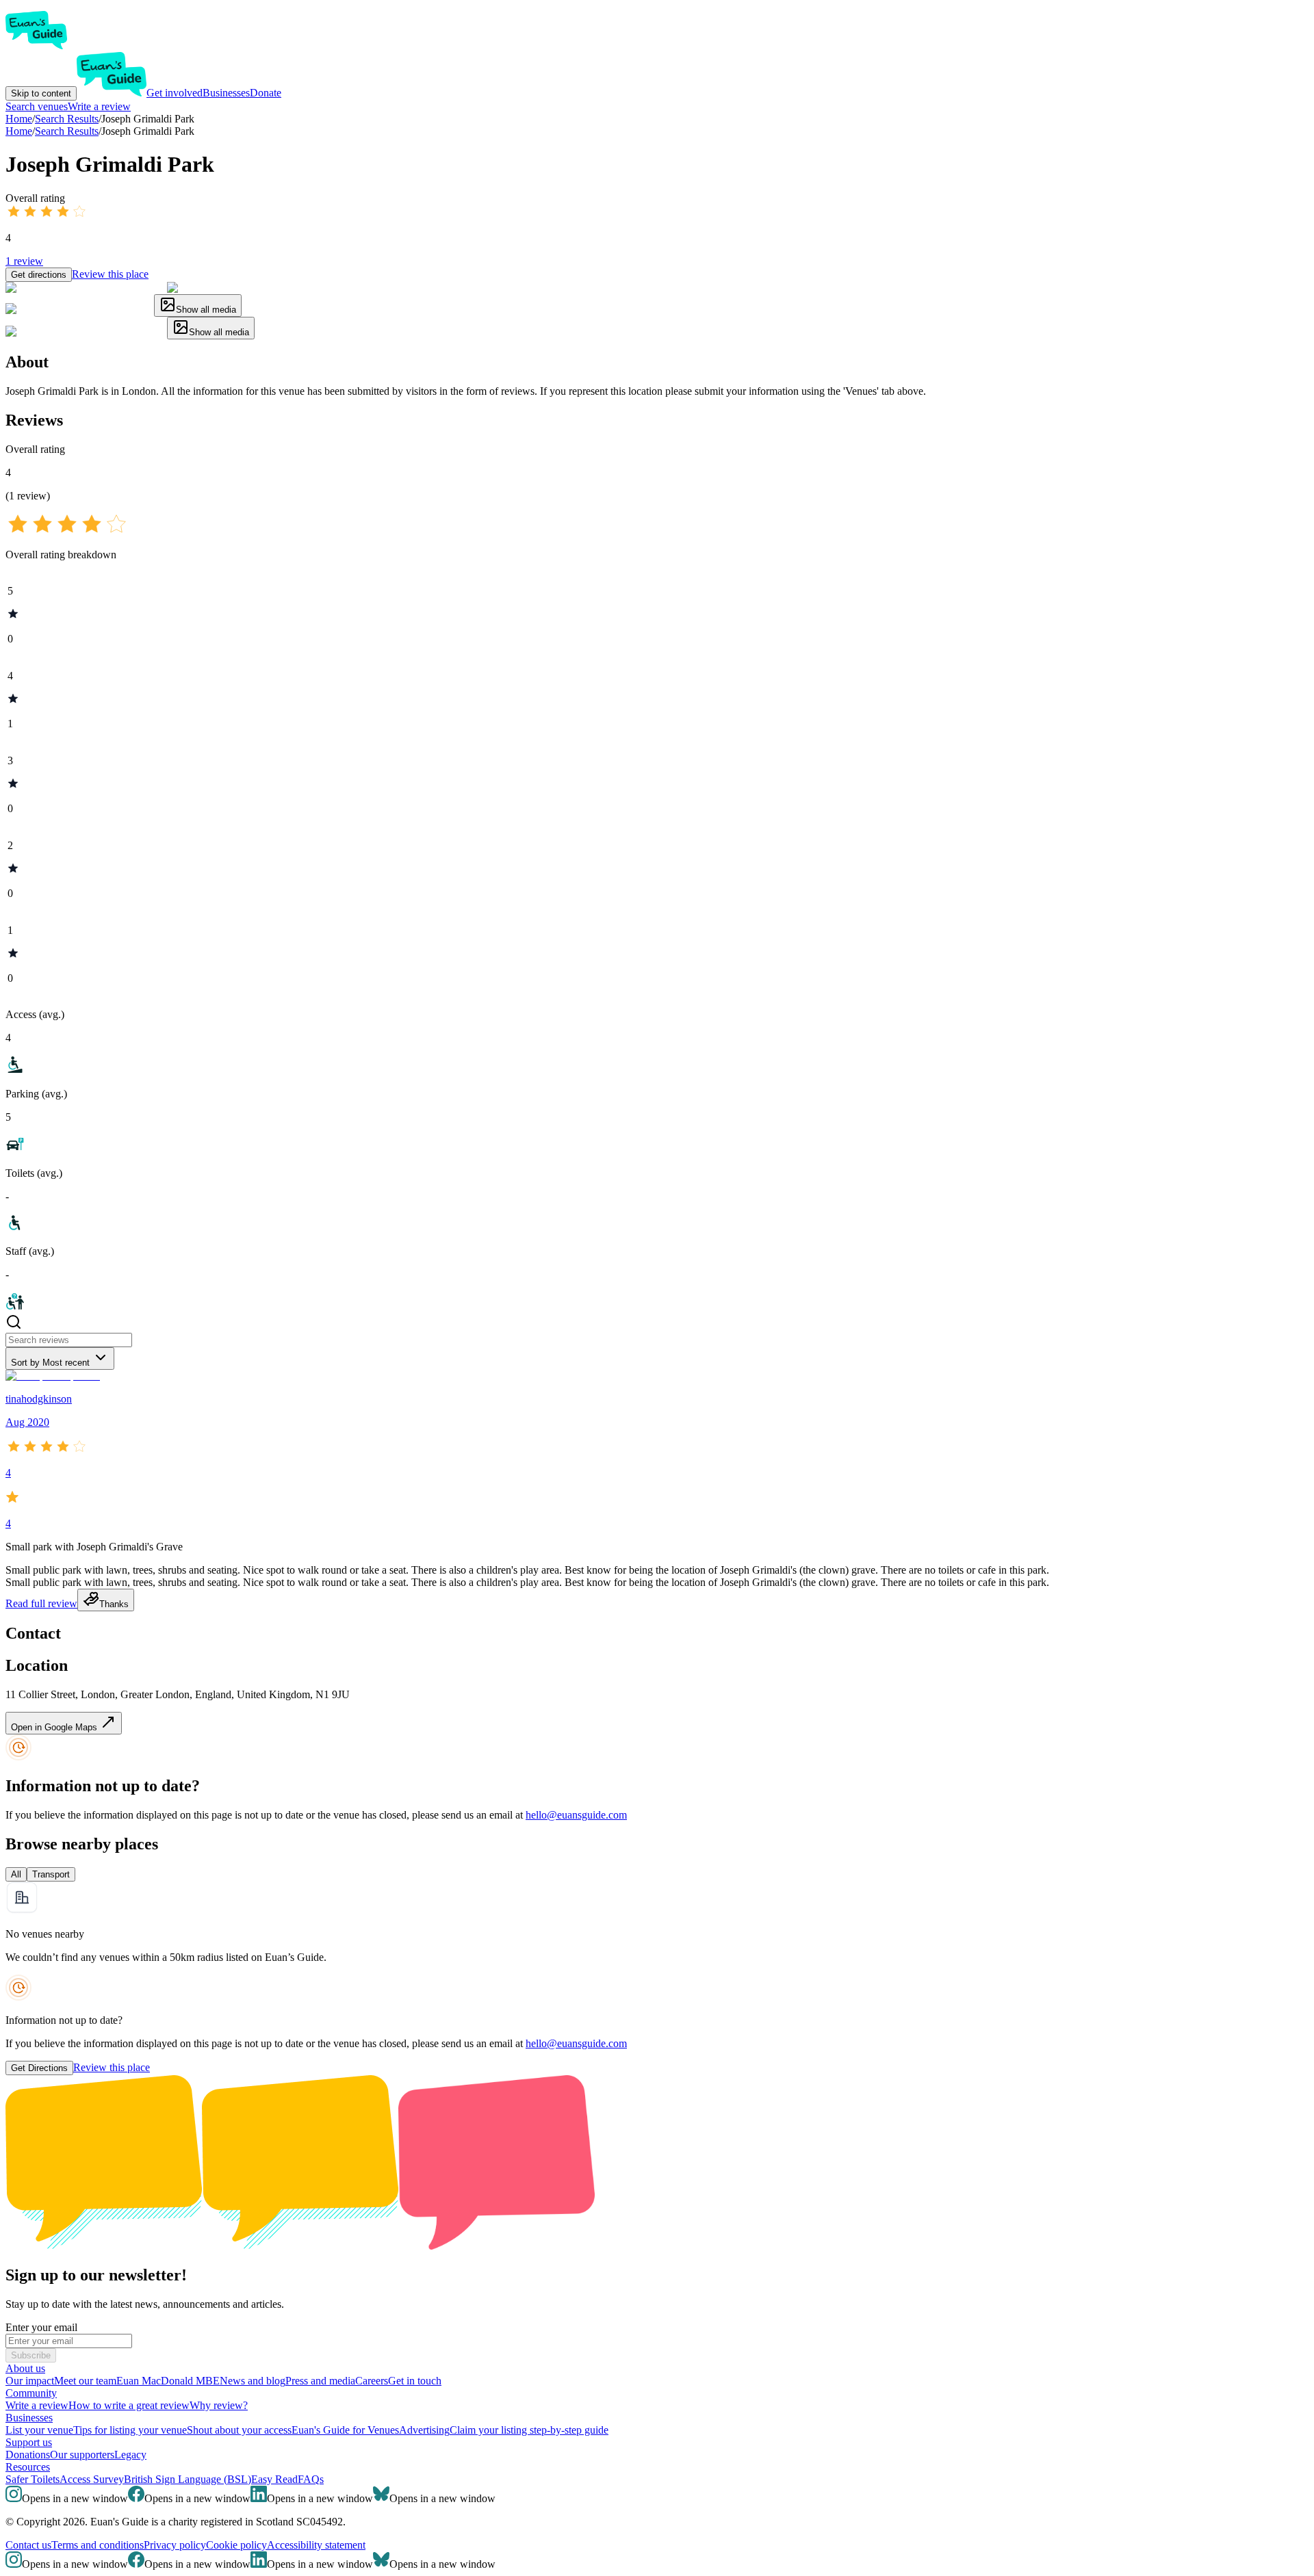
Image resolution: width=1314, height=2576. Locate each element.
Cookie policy (236, 2545)
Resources (28, 2467)
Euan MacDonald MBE (168, 2381)
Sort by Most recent (50, 1363)
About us (25, 2368)
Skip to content (41, 93)
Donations (28, 2455)
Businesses (226, 93)
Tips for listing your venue (130, 2430)
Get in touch (415, 2381)
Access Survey (92, 2479)
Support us (29, 2442)
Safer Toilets (33, 2479)
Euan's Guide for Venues (345, 2430)
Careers (372, 2381)
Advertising (424, 2430)
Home (19, 131)
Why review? (219, 2405)
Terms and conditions (98, 2545)
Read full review (41, 1603)
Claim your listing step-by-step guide (529, 2430)
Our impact (30, 2381)
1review (24, 261)
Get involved (175, 93)
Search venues (37, 106)
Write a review (99, 106)
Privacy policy (175, 2545)
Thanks (114, 1604)
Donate (266, 93)
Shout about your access (239, 2430)
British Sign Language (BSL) (188, 2479)
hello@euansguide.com (576, 1815)
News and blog (253, 2381)
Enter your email (41, 2327)
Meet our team (85, 2381)
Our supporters (82, 2455)
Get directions (39, 275)
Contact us (28, 2545)
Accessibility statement (316, 2545)
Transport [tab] (51, 1874)
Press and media (320, 2381)
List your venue (39, 2430)
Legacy (130, 2455)
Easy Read (274, 2479)
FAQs (311, 2479)
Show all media (206, 310)
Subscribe (31, 2355)
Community (31, 2393)
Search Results (67, 131)
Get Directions (39, 2068)
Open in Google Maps (55, 1727)
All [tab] (16, 1874)
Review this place (110, 274)
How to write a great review (129, 2405)
